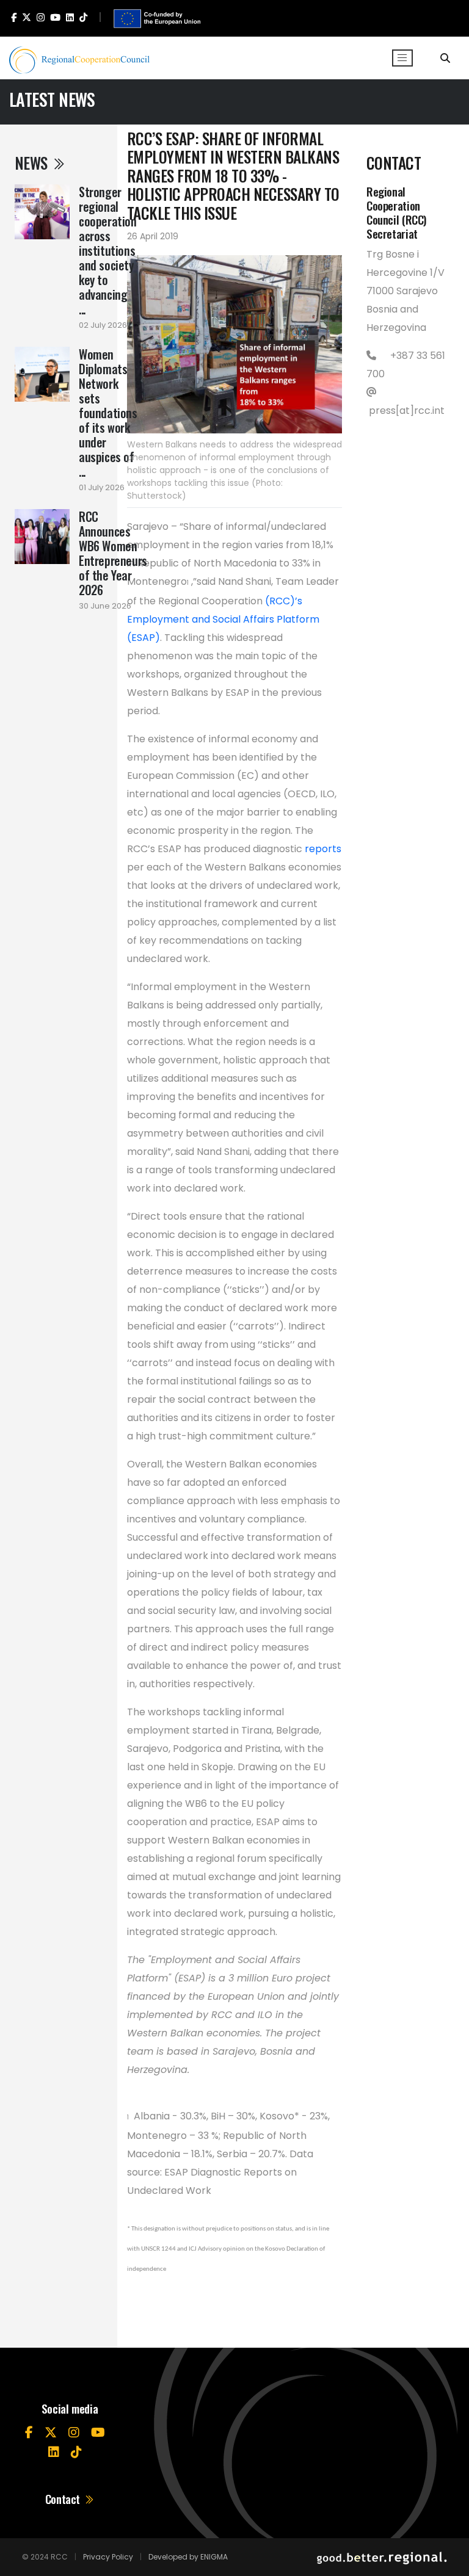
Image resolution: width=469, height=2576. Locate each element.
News (33, 163)
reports (323, 849)
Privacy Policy (108, 2557)
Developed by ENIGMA (188, 2557)
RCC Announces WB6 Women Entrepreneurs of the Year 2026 (113, 553)
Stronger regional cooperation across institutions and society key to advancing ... (108, 250)
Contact (64, 2499)
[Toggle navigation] (402, 58)
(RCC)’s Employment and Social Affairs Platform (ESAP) (223, 619)
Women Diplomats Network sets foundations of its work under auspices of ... (108, 413)
